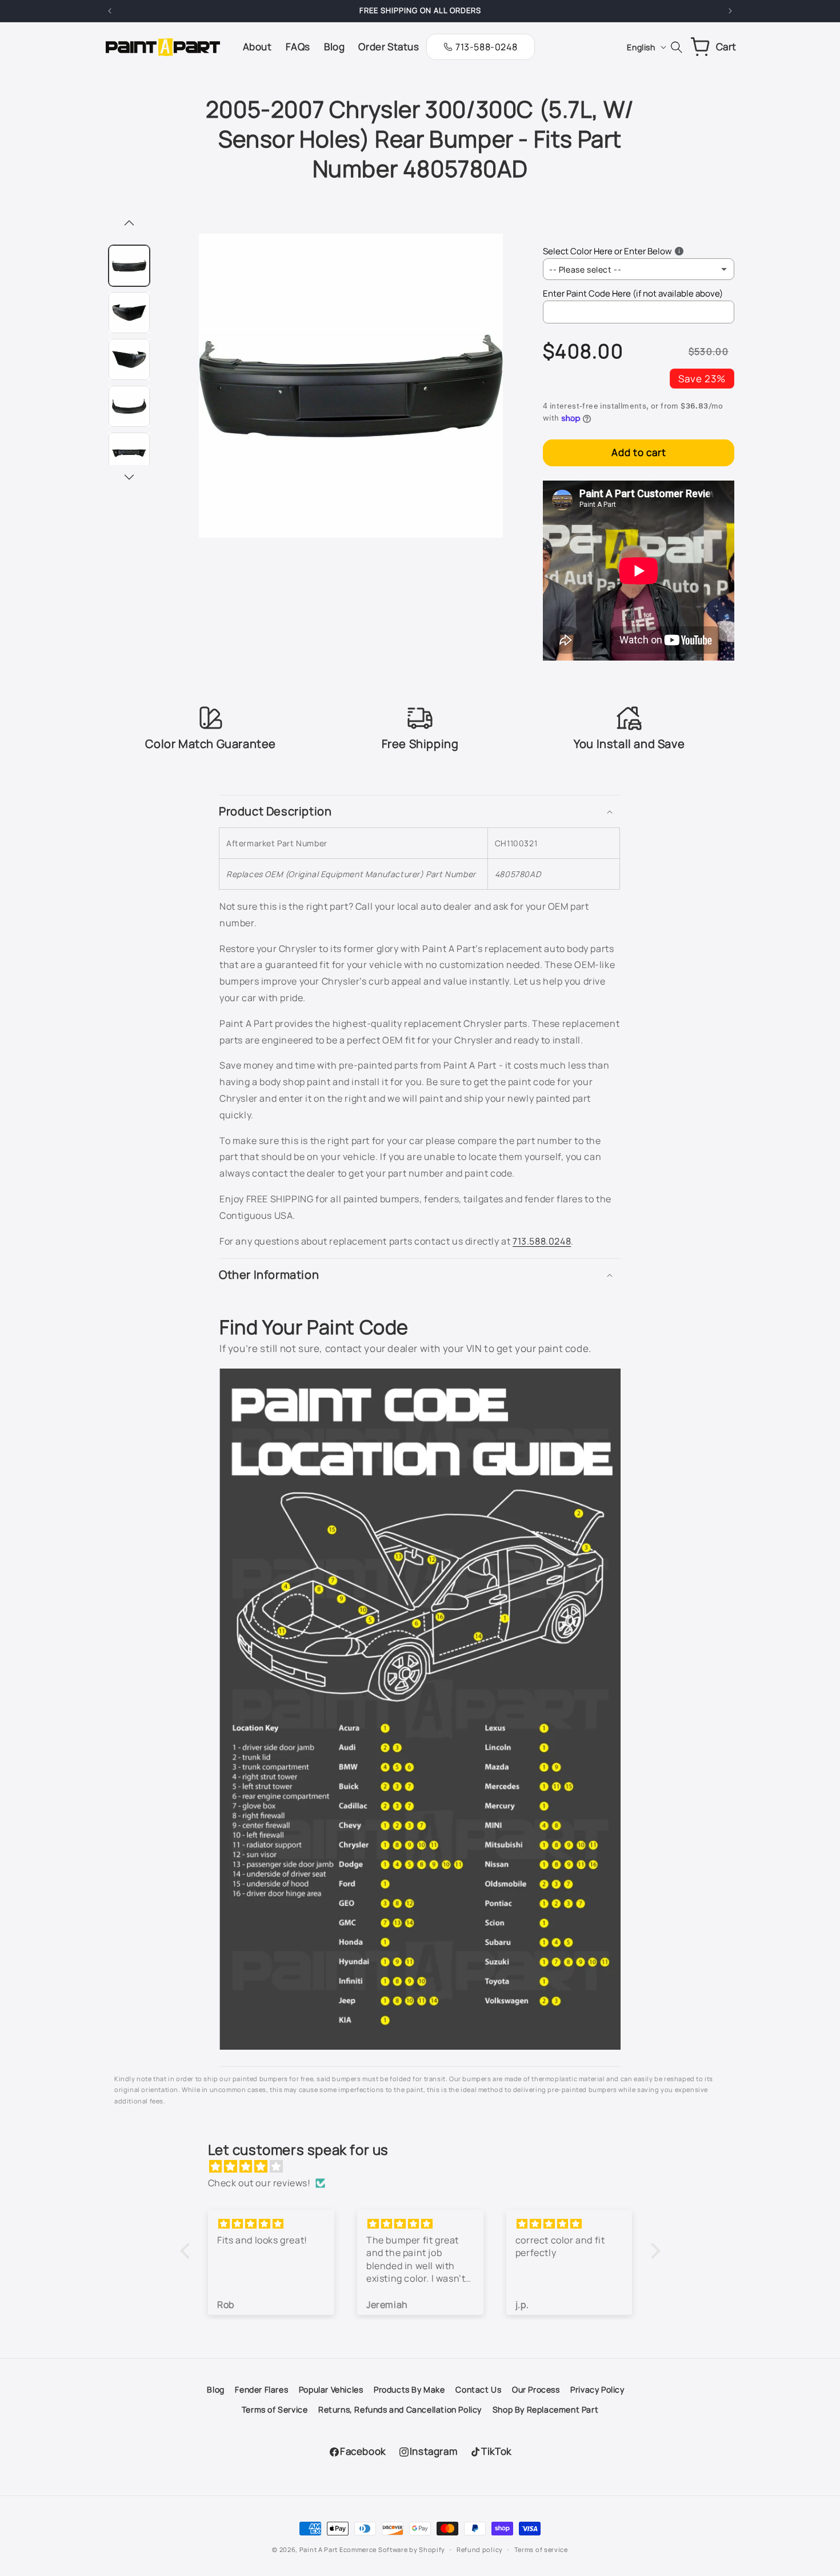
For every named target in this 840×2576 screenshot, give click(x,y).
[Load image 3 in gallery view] (129, 359)
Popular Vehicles (331, 2389)
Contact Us (478, 2389)
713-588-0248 (486, 47)
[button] (420, 811)
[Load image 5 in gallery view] (129, 453)
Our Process (536, 2389)
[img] (426, 2167)
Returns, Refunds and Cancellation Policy (400, 2409)
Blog (215, 2389)
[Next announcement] (730, 11)
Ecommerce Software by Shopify (392, 2549)
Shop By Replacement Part (545, 2409)
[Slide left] (129, 224)
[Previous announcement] (110, 11)
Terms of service (541, 2549)
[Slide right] (129, 478)
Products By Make (409, 2389)
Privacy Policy (597, 2389)
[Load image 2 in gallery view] (129, 313)
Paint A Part (319, 2549)
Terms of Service (275, 2409)
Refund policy (480, 2549)
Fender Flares (261, 2389)
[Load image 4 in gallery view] (129, 406)
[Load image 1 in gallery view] (129, 266)
